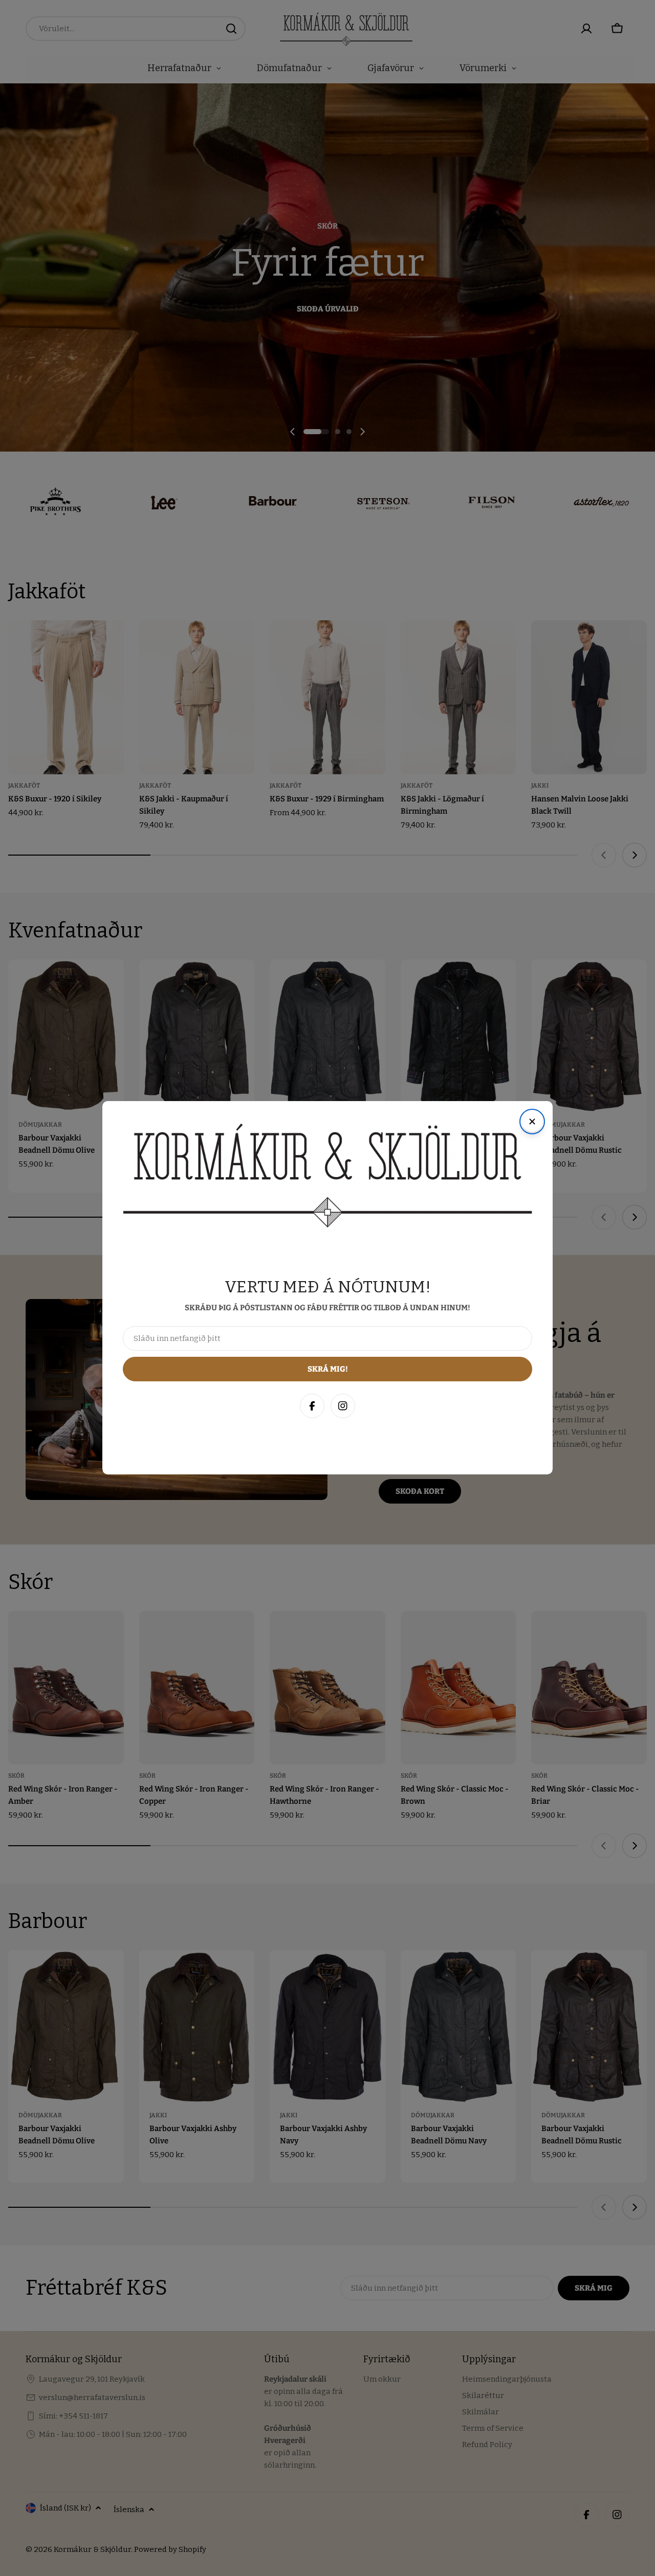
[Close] (637, 2346)
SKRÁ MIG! (511, 2518)
